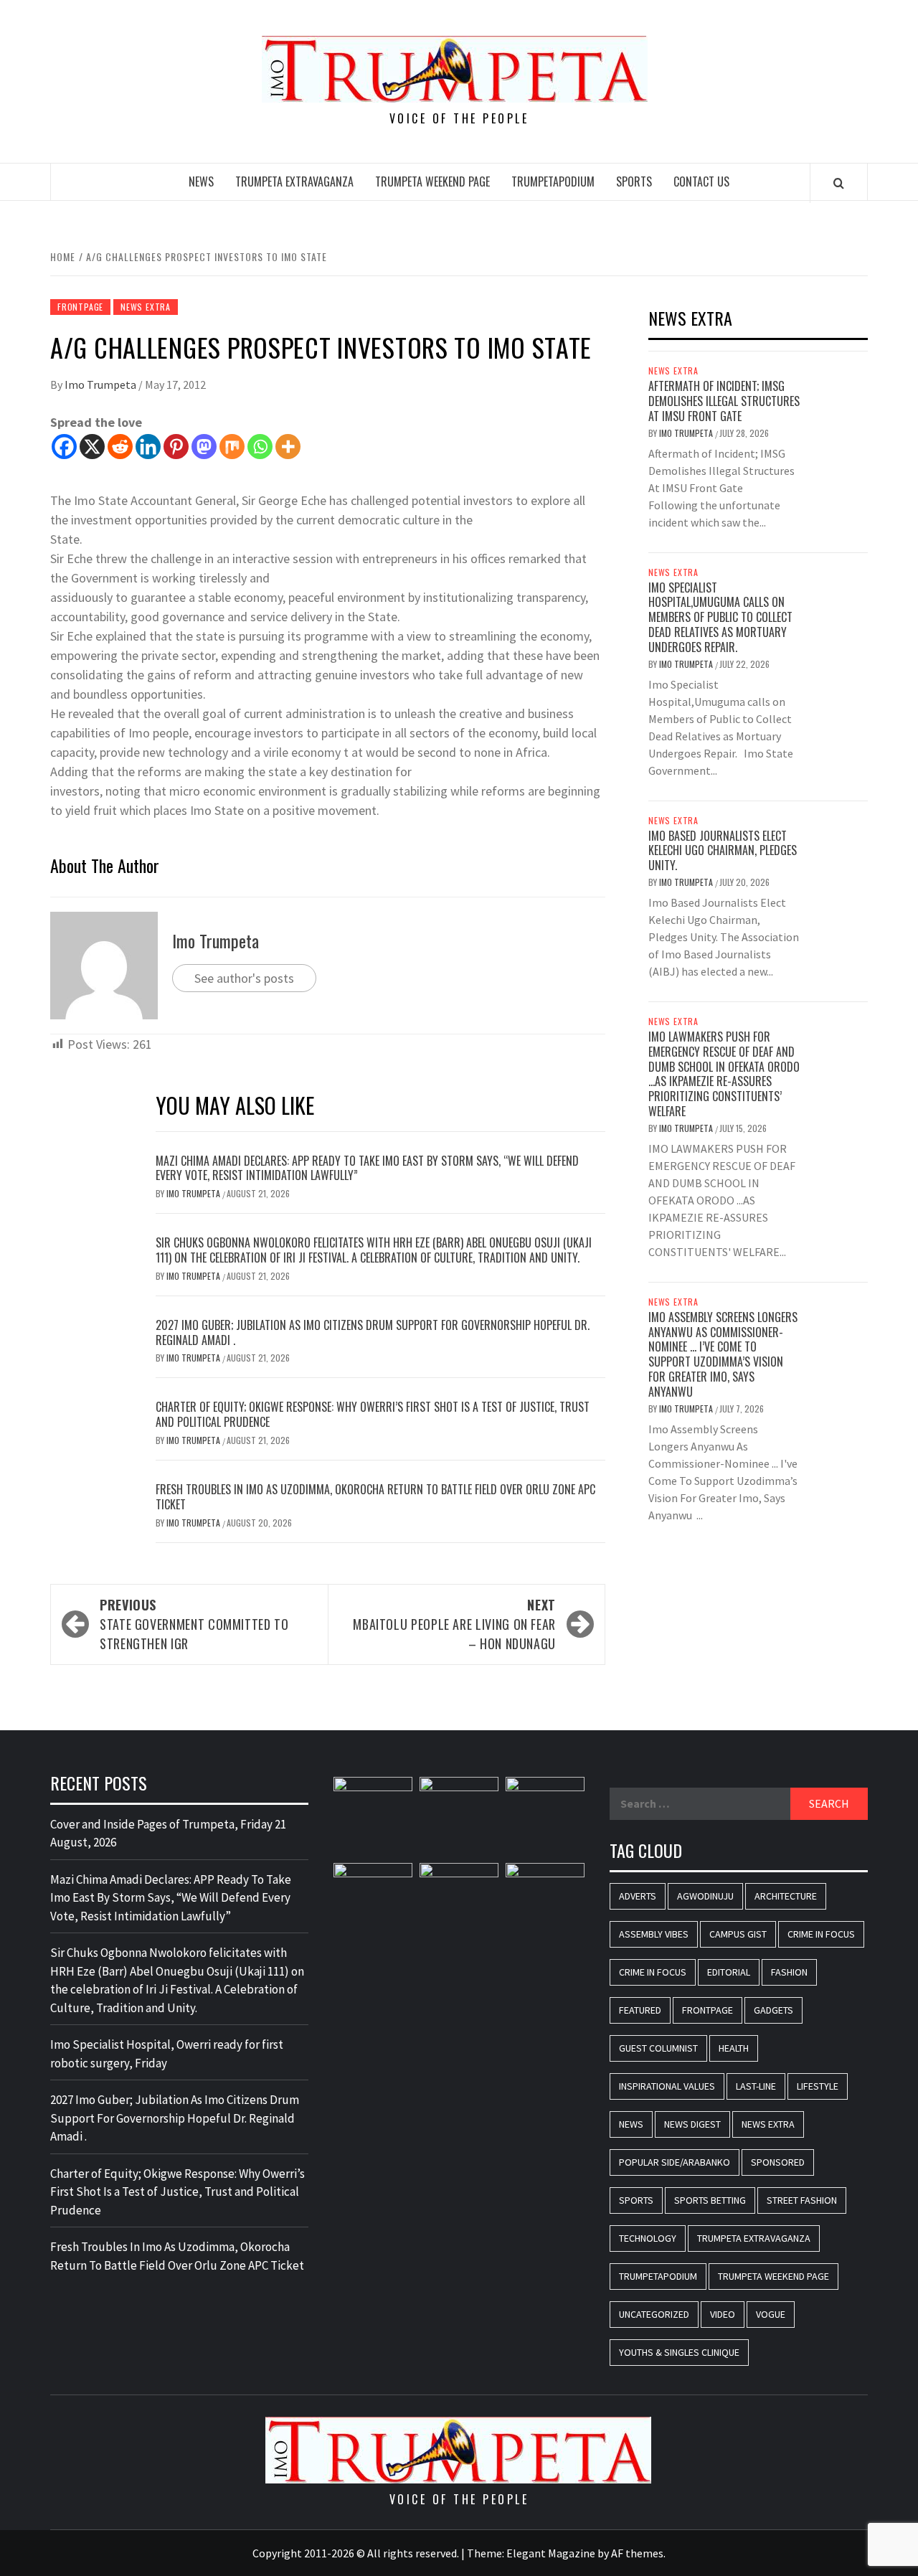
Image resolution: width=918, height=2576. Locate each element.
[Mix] (232, 447)
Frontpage (80, 307)
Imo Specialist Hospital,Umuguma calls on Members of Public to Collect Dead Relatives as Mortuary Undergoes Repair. (720, 617)
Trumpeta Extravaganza (294, 181)
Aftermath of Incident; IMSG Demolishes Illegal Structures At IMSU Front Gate (724, 401)
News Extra (146, 307)
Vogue (771, 2314)
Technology (648, 2238)
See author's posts (244, 978)
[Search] (839, 183)
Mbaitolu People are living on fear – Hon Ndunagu (454, 1624)
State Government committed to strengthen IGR (194, 1624)
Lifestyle (818, 2086)
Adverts (638, 1896)
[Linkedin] (148, 447)
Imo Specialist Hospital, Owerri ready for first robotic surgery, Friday (167, 2054)
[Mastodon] (204, 447)
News (201, 181)
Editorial (729, 1972)
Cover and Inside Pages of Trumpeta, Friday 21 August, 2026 (168, 1834)
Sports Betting (710, 2200)
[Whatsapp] (260, 447)
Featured (640, 2010)
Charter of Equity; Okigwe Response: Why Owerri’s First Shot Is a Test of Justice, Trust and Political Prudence (373, 1414)
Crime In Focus (821, 1934)
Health (734, 2048)
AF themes (637, 2553)
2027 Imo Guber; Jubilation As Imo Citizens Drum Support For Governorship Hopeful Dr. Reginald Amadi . (373, 1332)
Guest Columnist (658, 2048)
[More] (288, 447)
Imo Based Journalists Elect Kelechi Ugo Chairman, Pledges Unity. (723, 851)
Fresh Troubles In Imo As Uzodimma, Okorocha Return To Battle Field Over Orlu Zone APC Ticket (375, 1497)
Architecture (786, 1896)
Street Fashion (802, 2200)
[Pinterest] (176, 447)
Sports (634, 181)
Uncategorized (654, 2314)
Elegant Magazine (551, 2553)
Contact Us (701, 181)
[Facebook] (64, 447)
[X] (92, 447)
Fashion (789, 1972)
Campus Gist (738, 1934)
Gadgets (773, 2010)
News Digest (692, 2124)
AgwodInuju (705, 1896)
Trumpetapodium (553, 181)
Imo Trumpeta (101, 384)
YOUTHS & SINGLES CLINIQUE (679, 2352)
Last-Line (756, 2086)
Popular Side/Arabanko (675, 2162)
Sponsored (778, 2162)
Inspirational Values (667, 2086)
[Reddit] (120, 447)
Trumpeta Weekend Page (432, 181)
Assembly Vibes (654, 1934)
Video (723, 2314)
